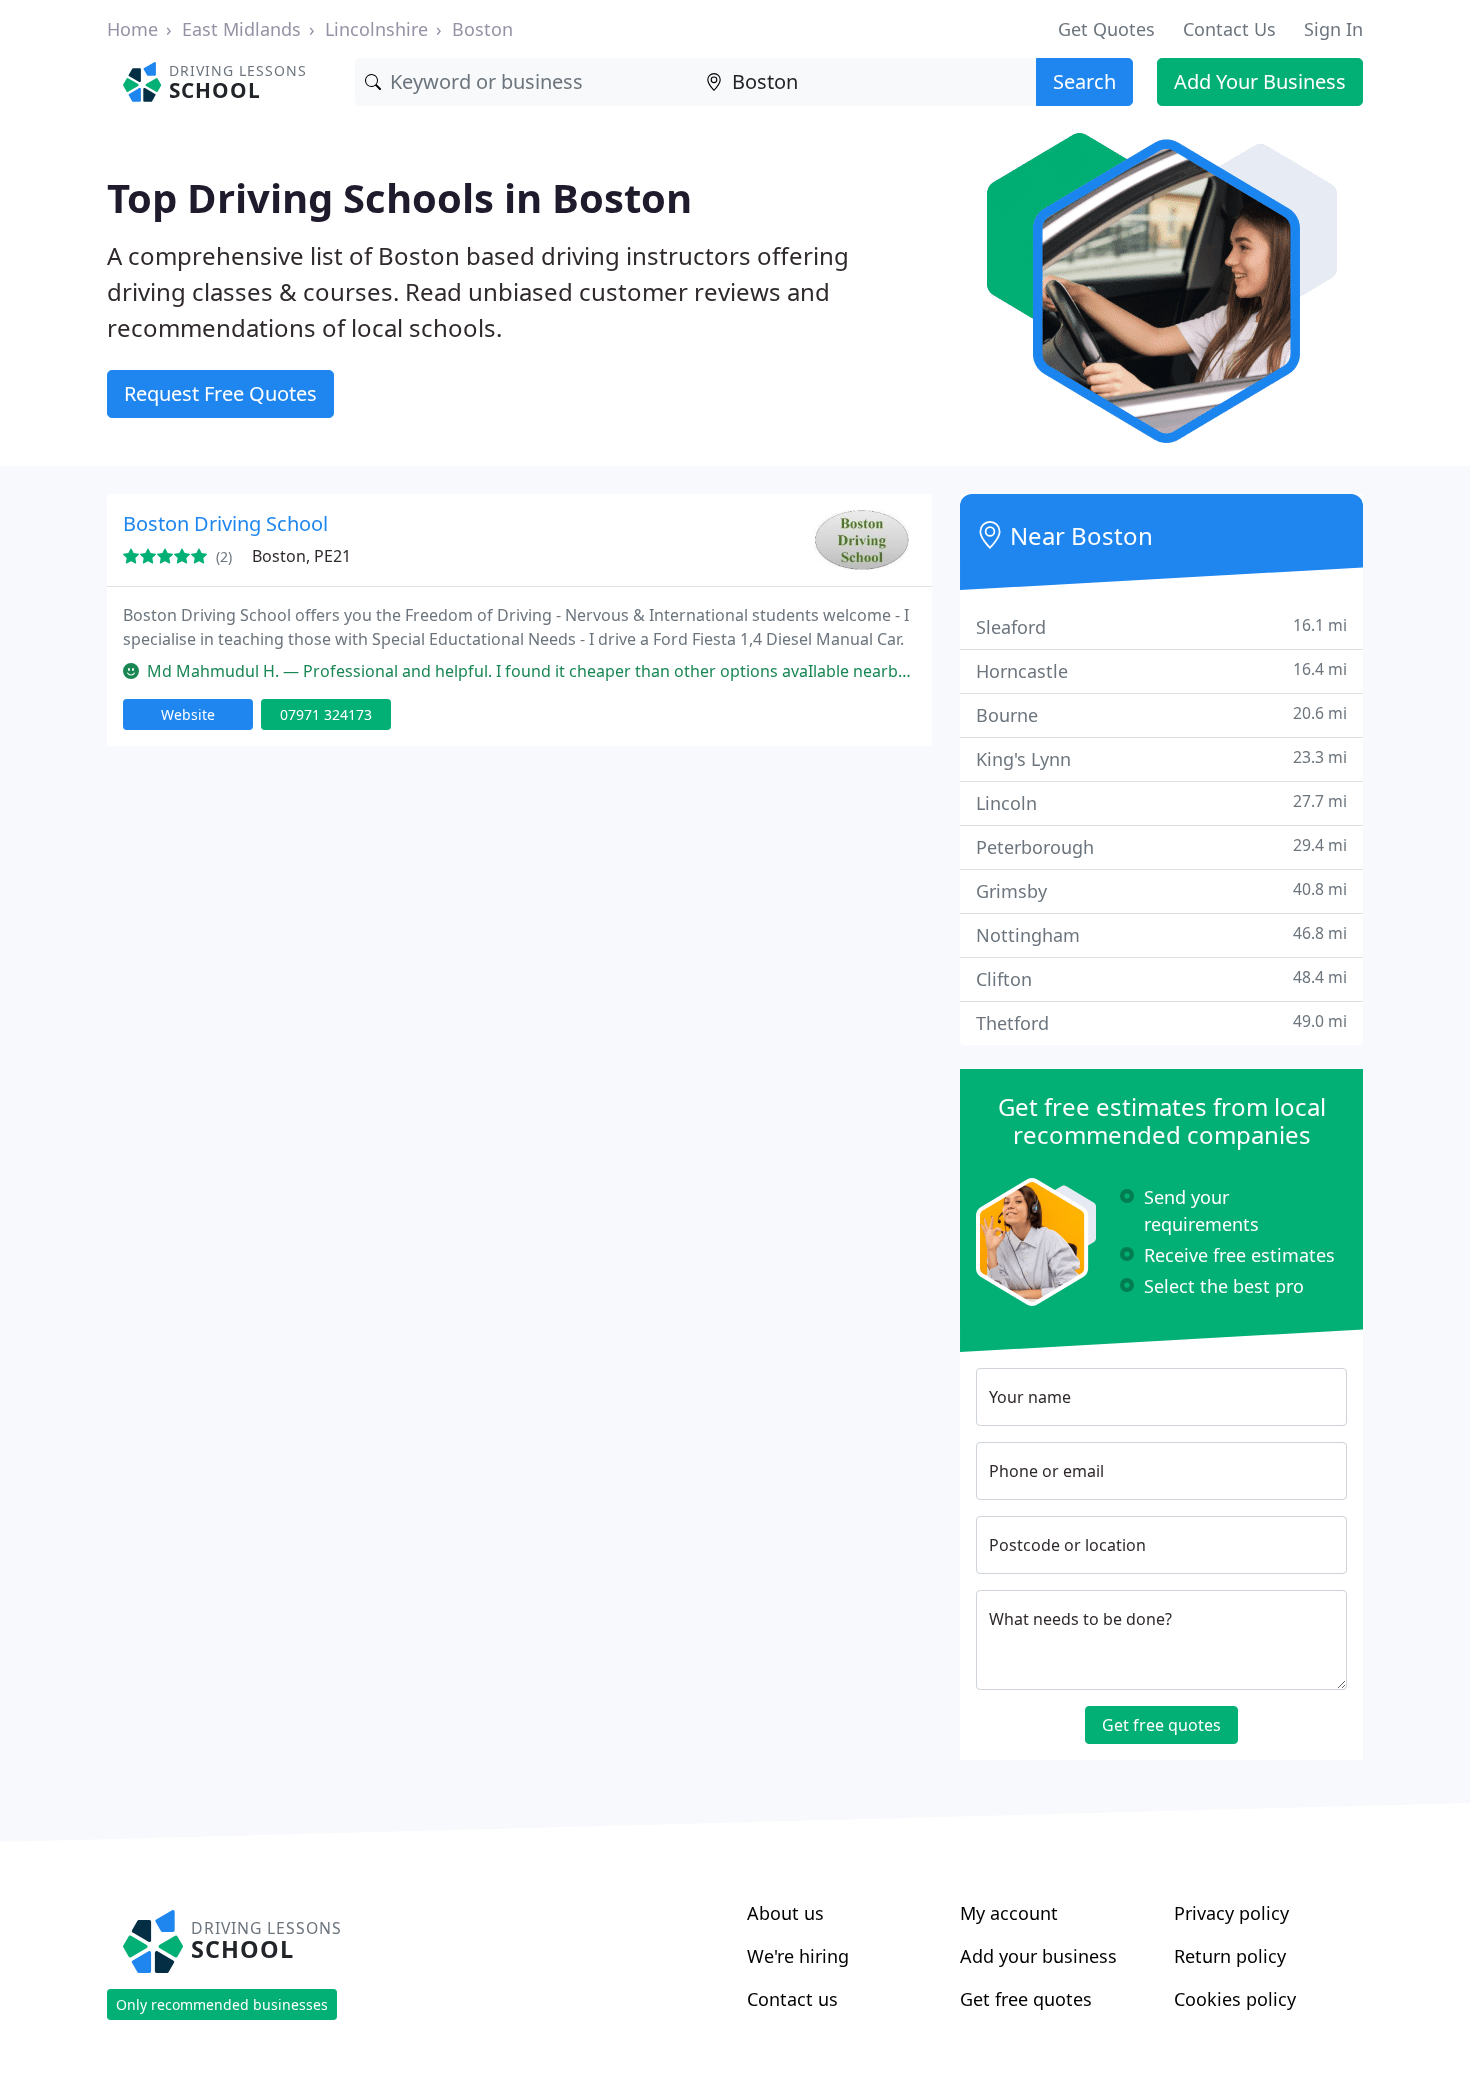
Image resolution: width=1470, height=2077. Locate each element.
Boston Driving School (225, 523)
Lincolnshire (376, 29)
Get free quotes (1161, 1725)
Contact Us (1229, 29)
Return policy (1230, 1956)
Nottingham (1161, 934)
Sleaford (1161, 626)
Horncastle (1161, 670)
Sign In (1333, 29)
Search (1084, 81)
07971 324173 (326, 714)
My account (1009, 1913)
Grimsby (1161, 890)
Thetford (1161, 1022)
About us (785, 1913)
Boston (482, 29)
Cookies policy (1235, 1999)
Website (188, 714)
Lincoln (1161, 802)
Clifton (1161, 978)
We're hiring (798, 1956)
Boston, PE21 (301, 556)
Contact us (792, 1999)
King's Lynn (1161, 758)
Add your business (1038, 1956)
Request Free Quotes (220, 393)
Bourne (1161, 714)
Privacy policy (1231, 1913)
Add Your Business (1260, 81)
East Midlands (241, 29)
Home (132, 29)
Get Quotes (1106, 29)
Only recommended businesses (222, 2004)
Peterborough (1161, 846)
